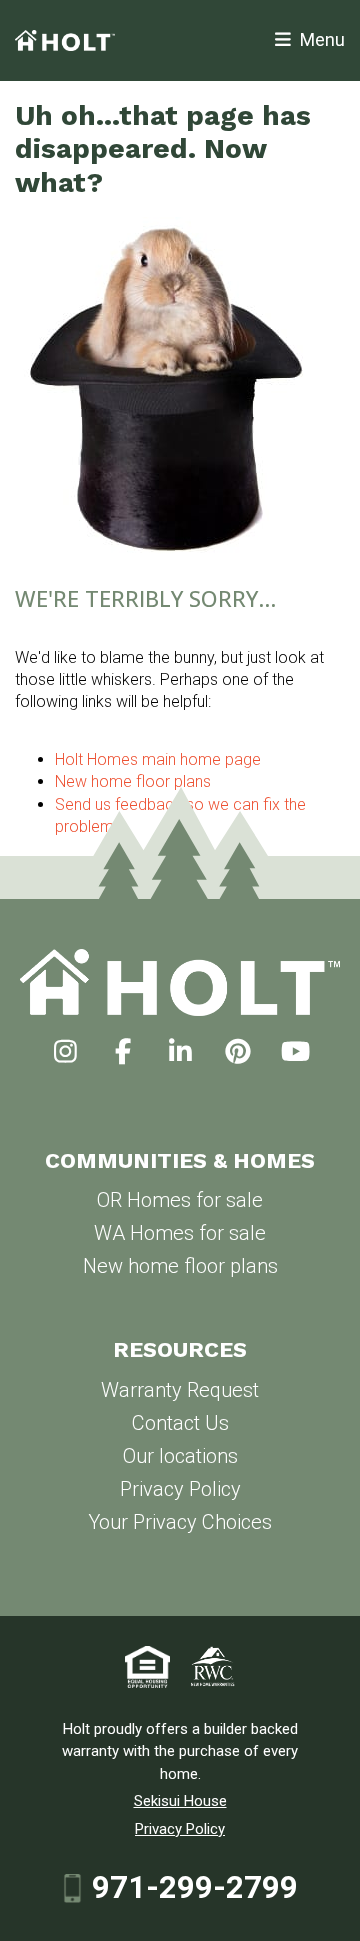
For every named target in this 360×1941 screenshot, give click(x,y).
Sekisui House (180, 1801)
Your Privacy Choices (180, 1522)
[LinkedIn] (180, 1052)
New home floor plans (180, 1266)
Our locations (180, 1456)
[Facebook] (122, 1052)
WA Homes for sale (180, 1233)
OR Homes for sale (180, 1200)
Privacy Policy (180, 1489)
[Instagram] (65, 1052)
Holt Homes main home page (158, 759)
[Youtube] (295, 1052)
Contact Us (180, 1423)
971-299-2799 (195, 1888)
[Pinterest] (237, 1052)
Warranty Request (180, 1390)
